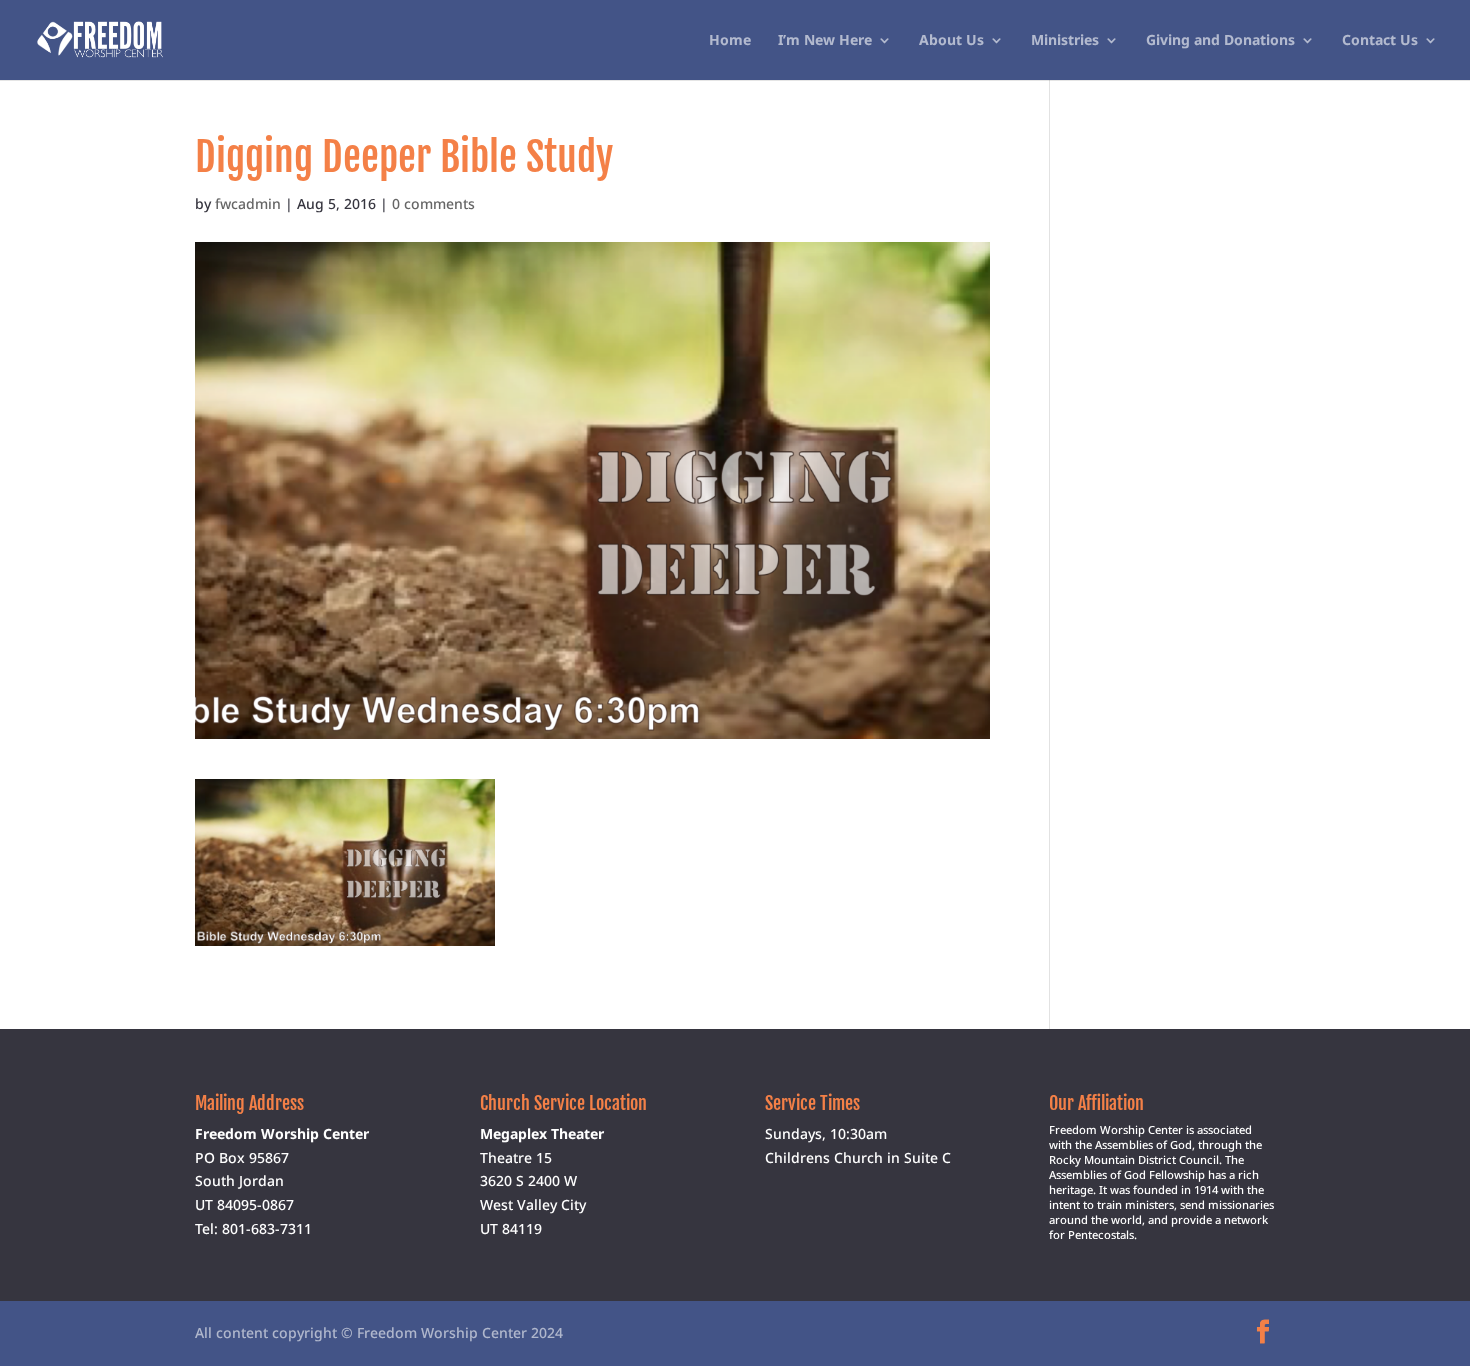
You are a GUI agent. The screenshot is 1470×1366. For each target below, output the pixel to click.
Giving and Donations (1220, 41)
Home (730, 41)
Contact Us (1380, 41)
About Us (951, 41)
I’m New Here (825, 41)
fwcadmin (248, 203)
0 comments (433, 203)
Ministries (1065, 41)
